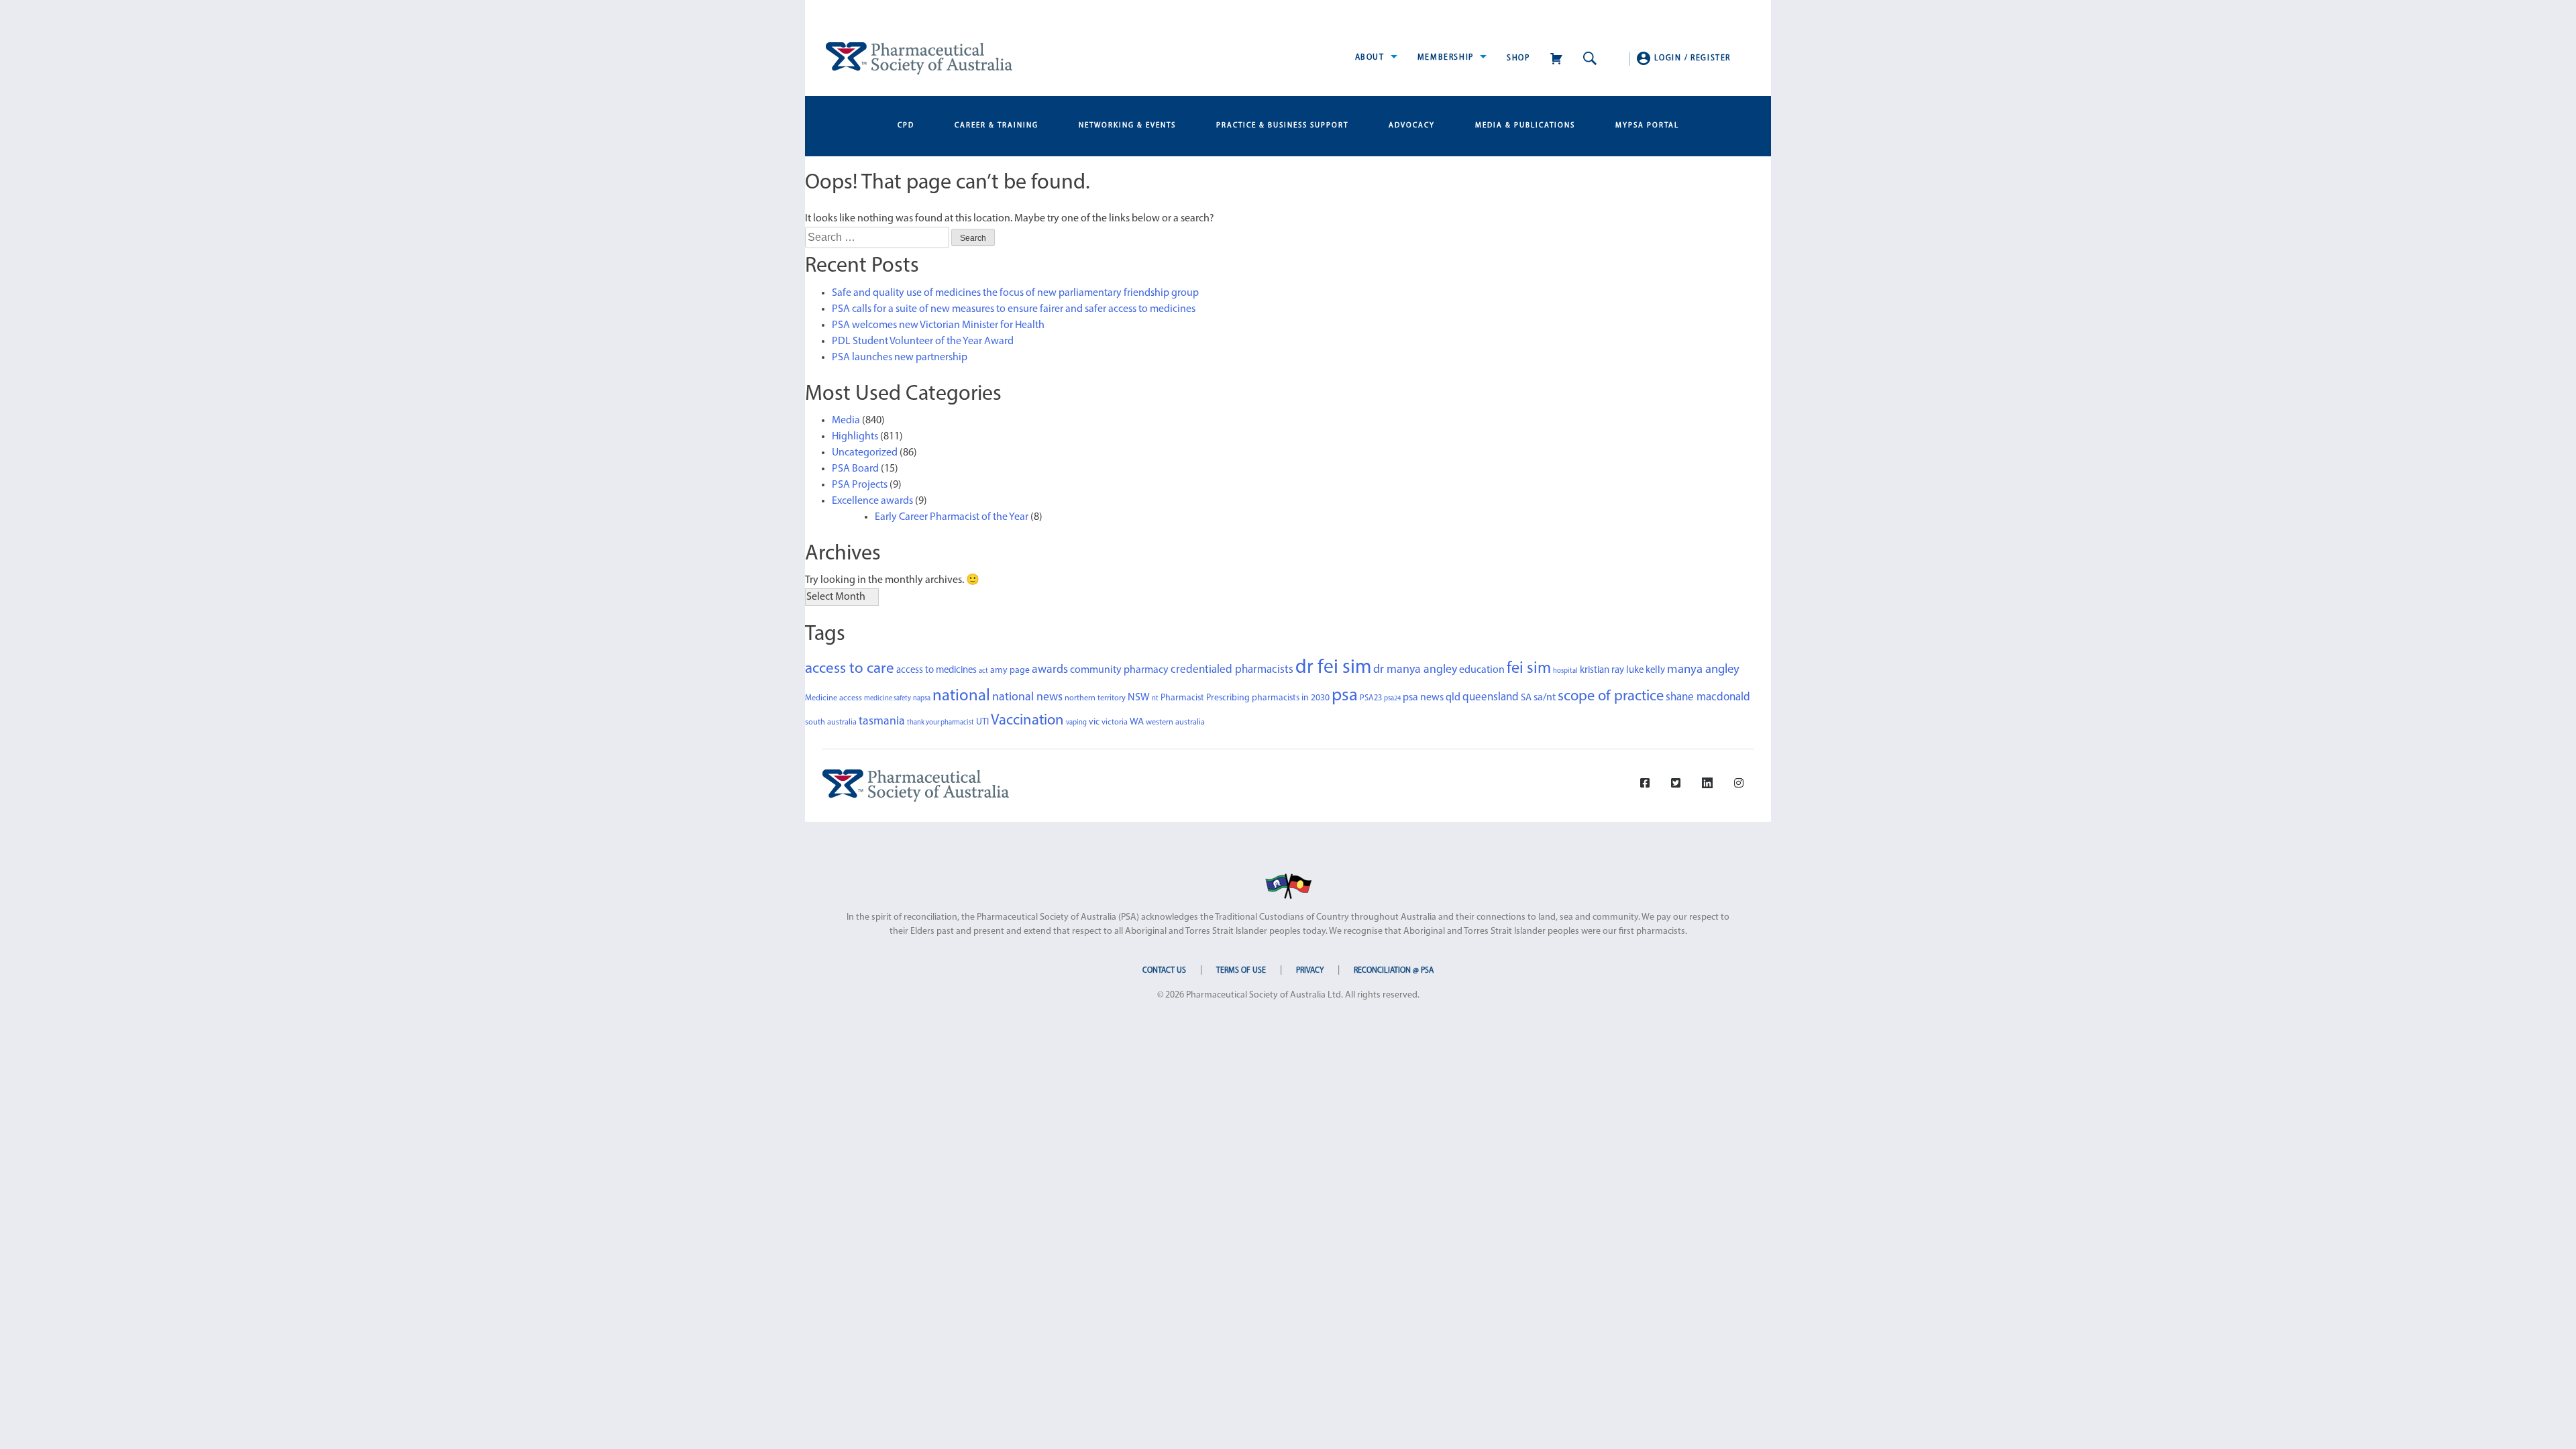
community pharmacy (1119, 670)
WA (1137, 722)
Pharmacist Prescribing (1205, 698)
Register (1711, 58)
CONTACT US (1164, 971)
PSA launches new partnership (900, 358)
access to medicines (936, 670)
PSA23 (1371, 698)
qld (1453, 698)
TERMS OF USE (1241, 971)
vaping (1076, 723)
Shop (1518, 58)
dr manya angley (1415, 670)
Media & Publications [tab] (1525, 126)
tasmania (882, 721)
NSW (1139, 698)
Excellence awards (872, 501)
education (1482, 670)
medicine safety (888, 699)
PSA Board (855, 469)
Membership (1447, 58)
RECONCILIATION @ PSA (1394, 971)
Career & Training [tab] (997, 126)
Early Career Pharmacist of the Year (952, 517)
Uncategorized (865, 453)
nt (1155, 699)
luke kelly (1646, 670)
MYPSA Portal (1647, 126)
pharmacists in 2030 (1291, 698)
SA (1526, 698)
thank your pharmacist (941, 723)
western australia (1175, 722)
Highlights (855, 437)
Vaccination (1027, 721)
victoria (1115, 722)
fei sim (1529, 669)
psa (1345, 696)
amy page (1010, 670)
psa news (1423, 698)
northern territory (1095, 698)
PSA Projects (860, 485)
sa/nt (1545, 698)
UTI (982, 722)
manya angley (1703, 670)
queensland (1491, 697)
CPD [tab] (906, 126)
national (961, 696)
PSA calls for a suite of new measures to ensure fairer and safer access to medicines (1014, 309)
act (983, 671)
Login (1668, 58)
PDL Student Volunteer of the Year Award (923, 341)
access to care (850, 669)
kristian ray (1602, 670)
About (1372, 58)
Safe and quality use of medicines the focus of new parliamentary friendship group (1015, 293)
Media (846, 421)
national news (1027, 697)
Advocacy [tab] (1412, 126)
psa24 (1392, 699)
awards (1050, 670)
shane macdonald (1708, 697)
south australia (831, 722)
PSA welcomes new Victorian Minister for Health (938, 325)
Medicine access (834, 698)
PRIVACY (1310, 971)
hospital (1565, 671)
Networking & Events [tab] (1127, 126)
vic (1094, 722)
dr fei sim (1333, 668)
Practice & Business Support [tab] (1282, 126)
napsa (922, 699)
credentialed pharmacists (1232, 670)
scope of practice (1611, 697)
